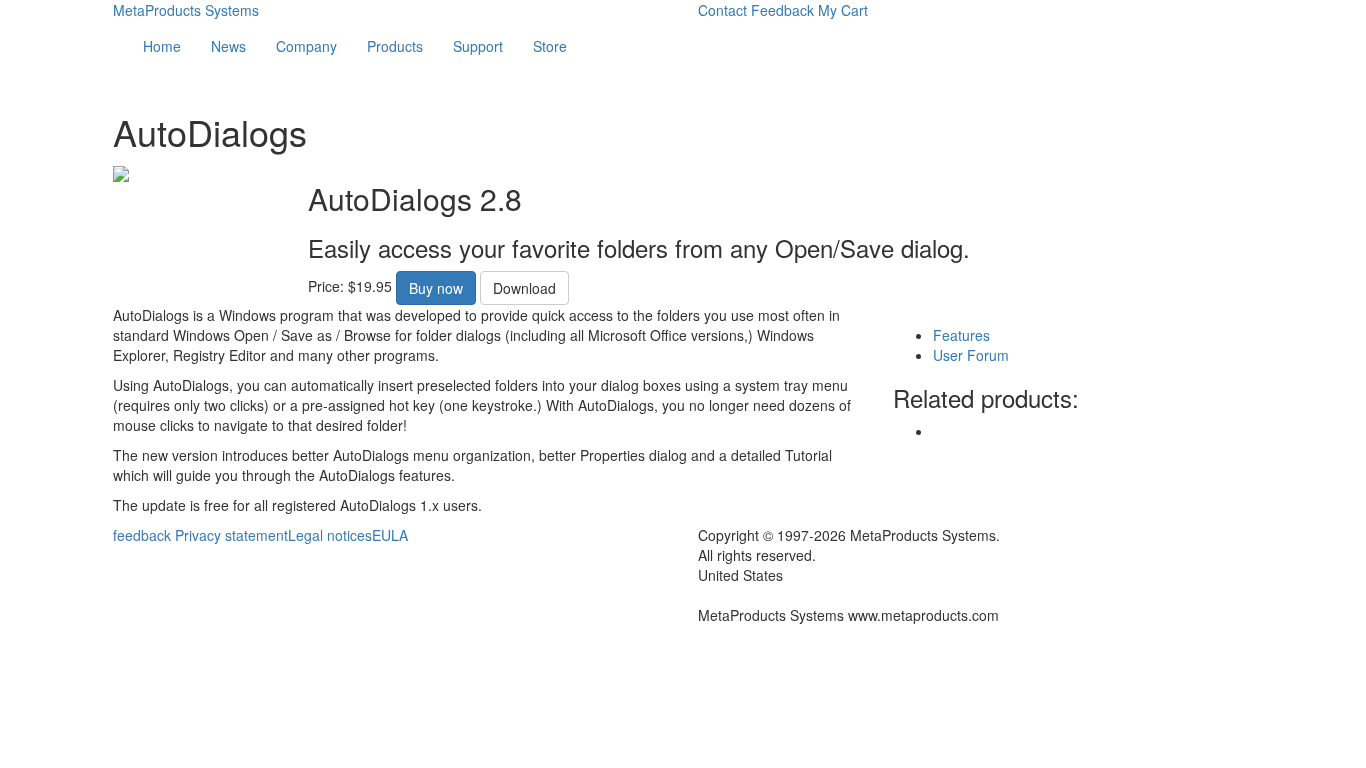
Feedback (782, 10)
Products (395, 46)
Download (524, 288)
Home (162, 46)
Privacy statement (231, 535)
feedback (142, 535)
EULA (390, 535)
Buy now (436, 288)
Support (478, 46)
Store (550, 46)
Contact (722, 10)
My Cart (843, 10)
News (228, 46)
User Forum (971, 355)
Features (961, 335)
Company (306, 46)
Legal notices (330, 535)
